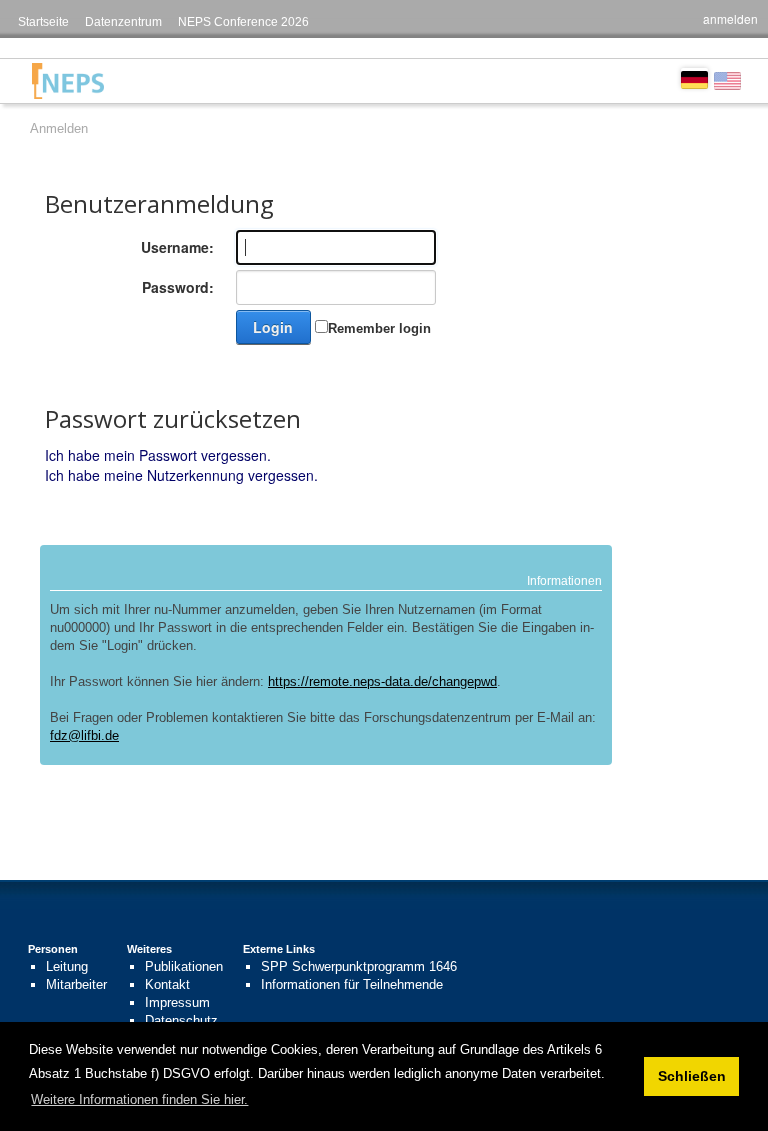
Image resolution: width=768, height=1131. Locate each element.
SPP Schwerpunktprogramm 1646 (359, 966)
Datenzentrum (123, 22)
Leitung (67, 966)
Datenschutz (181, 1020)
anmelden (730, 18)
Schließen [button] (692, 1076)
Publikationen (184, 966)
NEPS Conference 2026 (243, 22)
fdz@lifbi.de (84, 735)
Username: (177, 247)
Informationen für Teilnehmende (352, 984)
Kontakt (167, 984)
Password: (178, 287)
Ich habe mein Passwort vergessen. (158, 455)
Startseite (43, 22)
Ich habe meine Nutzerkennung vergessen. (181, 475)
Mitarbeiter (76, 984)
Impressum (177, 1002)
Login (273, 327)
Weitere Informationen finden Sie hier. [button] (139, 1099)
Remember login (379, 328)
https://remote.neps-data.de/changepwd (382, 681)
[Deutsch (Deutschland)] (694, 78)
